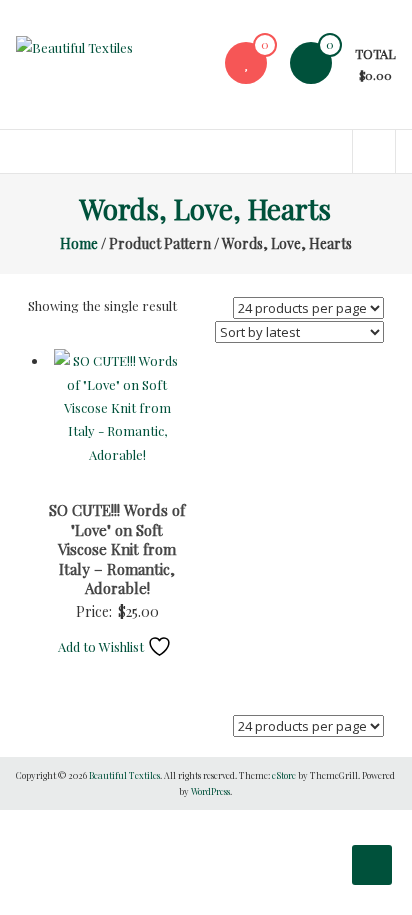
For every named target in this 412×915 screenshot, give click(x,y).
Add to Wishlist (102, 646)
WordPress (210, 791)
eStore (284, 775)
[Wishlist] (246, 62)
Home (79, 243)
